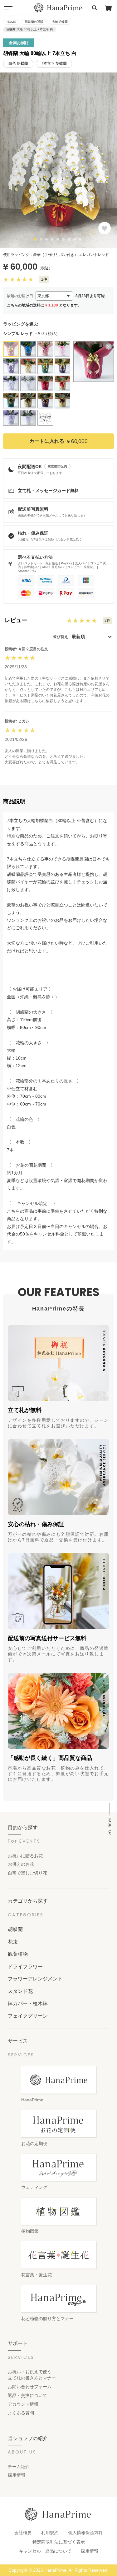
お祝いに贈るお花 (25, 1856)
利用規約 (50, 2533)
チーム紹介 (19, 2467)
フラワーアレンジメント (35, 1979)
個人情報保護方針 (85, 2533)
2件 (44, 279)
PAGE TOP (110, 1826)
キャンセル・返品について (45, 2551)
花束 (13, 1942)
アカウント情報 (23, 2404)
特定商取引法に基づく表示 (59, 2542)
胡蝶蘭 (15, 1929)
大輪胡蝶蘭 (60, 22)
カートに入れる (58, 441)
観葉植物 (18, 1954)
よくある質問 (21, 2413)
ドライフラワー (25, 1966)
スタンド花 (20, 1991)
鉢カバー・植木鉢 (28, 2003)
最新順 (78, 637)
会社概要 (23, 2533)
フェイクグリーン (28, 2016)
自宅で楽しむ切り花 (27, 1873)
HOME (11, 22)
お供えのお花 (21, 1864)
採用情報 (17, 2475)
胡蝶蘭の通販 (34, 22)
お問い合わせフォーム (30, 2387)
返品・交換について (27, 2395)
